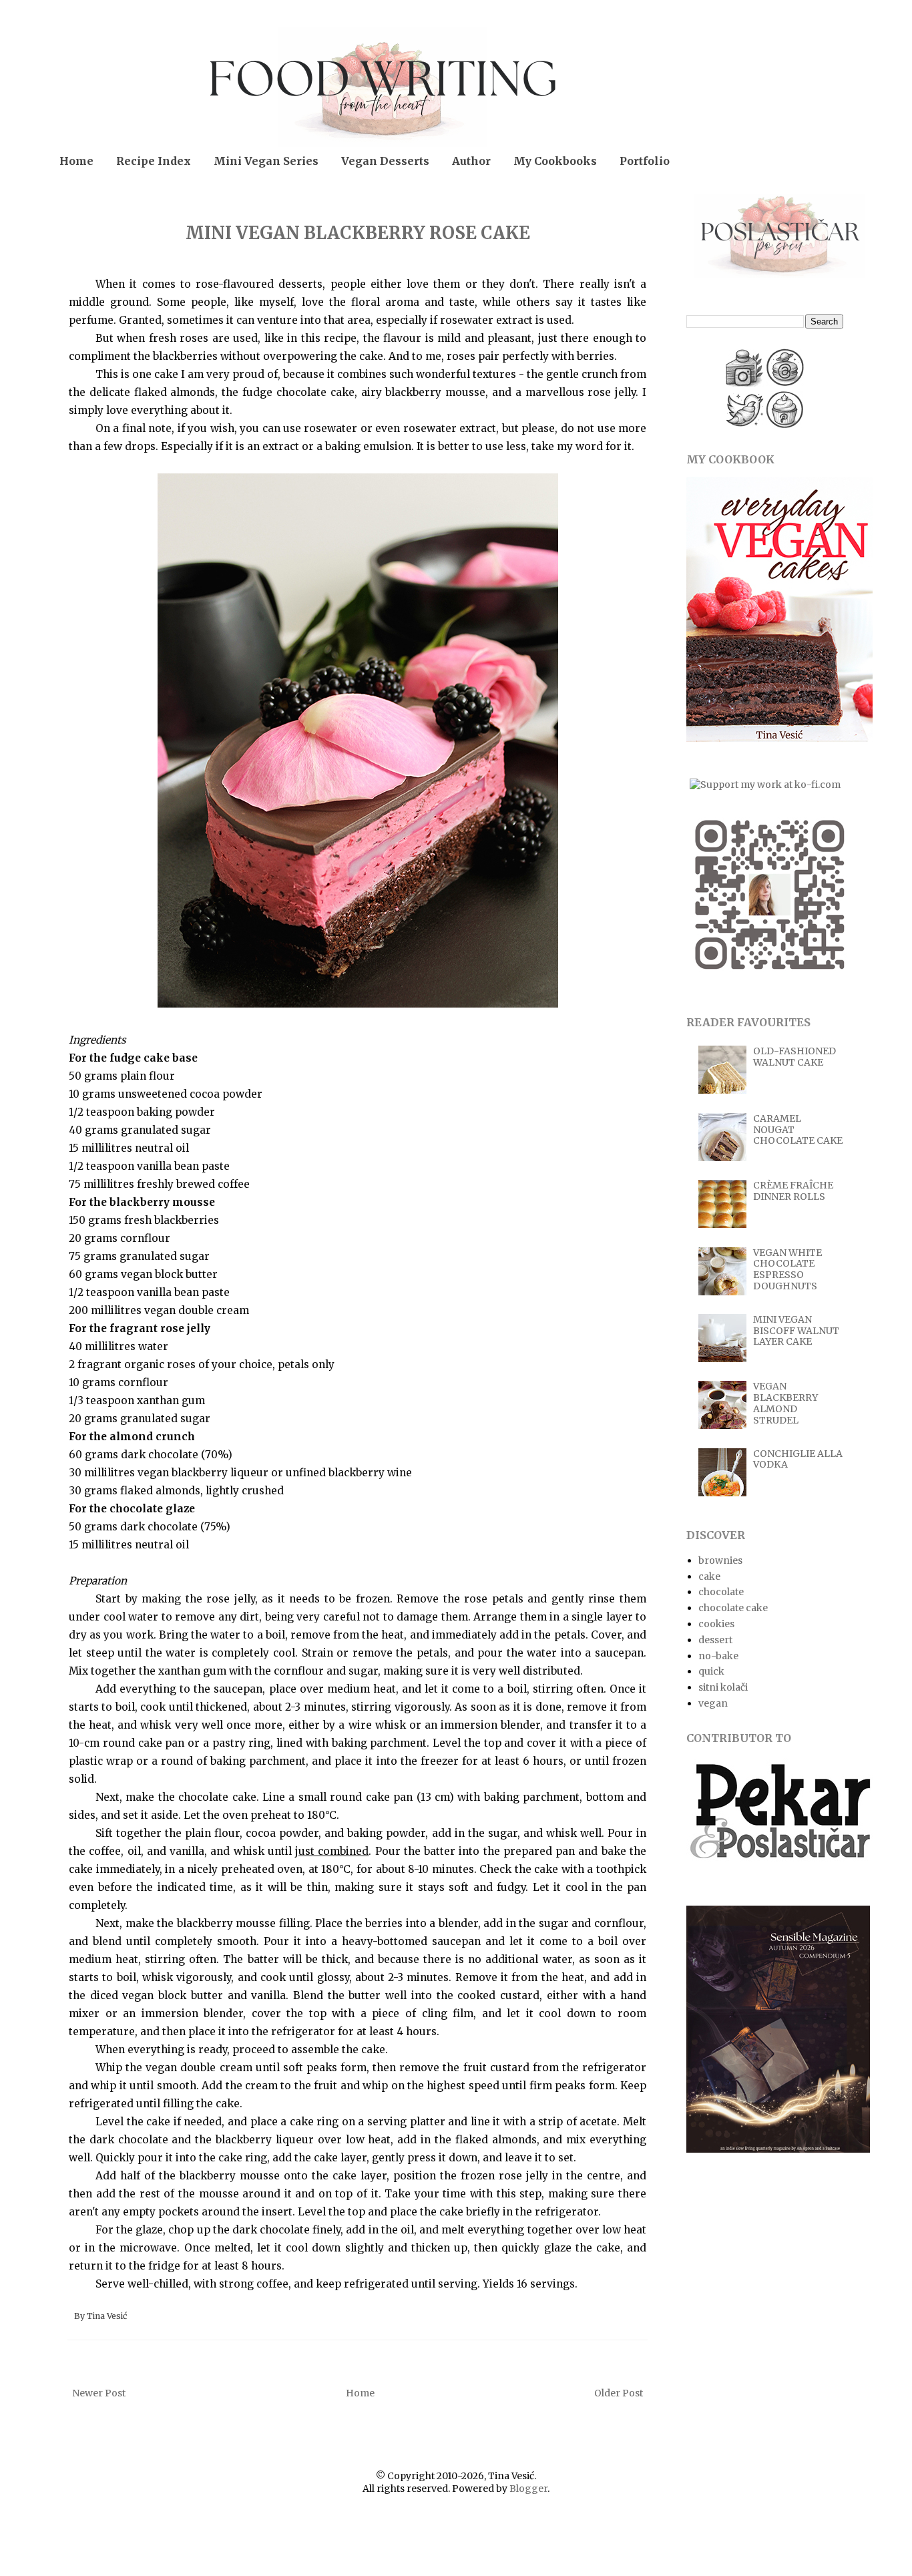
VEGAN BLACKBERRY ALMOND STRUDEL (785, 1403)
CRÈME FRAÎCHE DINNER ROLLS (793, 1191)
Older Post (619, 2393)
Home (76, 161)
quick (711, 1671)
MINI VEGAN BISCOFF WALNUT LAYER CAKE (796, 1331)
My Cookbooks (555, 161)
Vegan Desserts (385, 161)
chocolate (721, 1592)
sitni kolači (723, 1687)
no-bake (718, 1656)
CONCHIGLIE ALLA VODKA (798, 1459)
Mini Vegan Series (266, 161)
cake (709, 1576)
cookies (716, 1624)
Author (471, 161)
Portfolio (645, 161)
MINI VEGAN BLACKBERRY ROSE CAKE (358, 233)
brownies (720, 1560)
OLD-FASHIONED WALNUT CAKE (794, 1057)
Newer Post (99, 2393)
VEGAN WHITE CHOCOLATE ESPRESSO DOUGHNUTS (787, 1269)
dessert (715, 1640)
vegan (713, 1703)
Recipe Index (154, 161)
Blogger (528, 2489)
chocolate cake (733, 1608)
